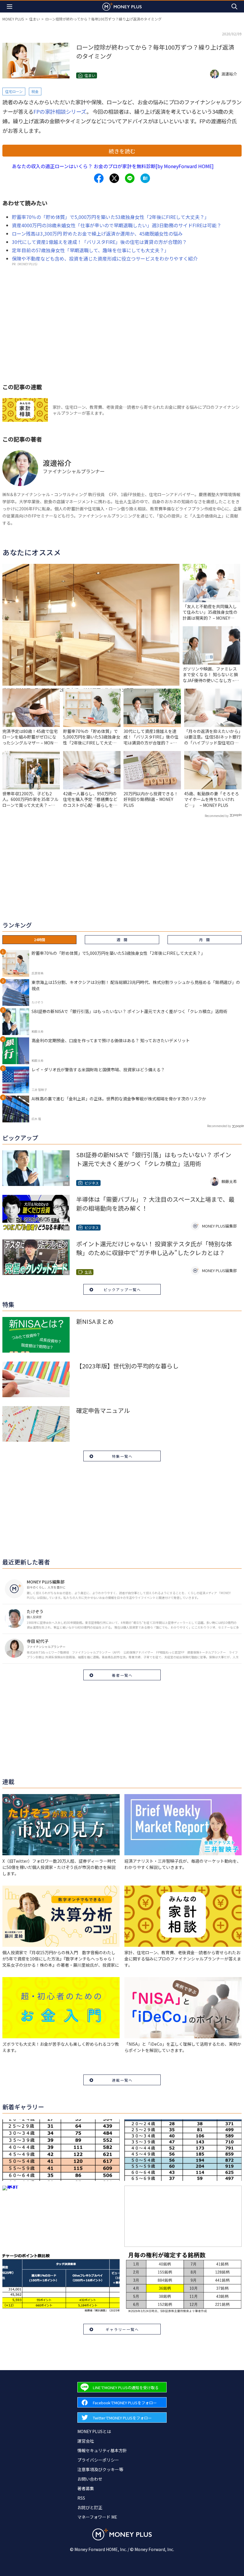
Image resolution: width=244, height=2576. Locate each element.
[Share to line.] (130, 178)
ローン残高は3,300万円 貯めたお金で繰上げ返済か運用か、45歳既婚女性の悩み (97, 234)
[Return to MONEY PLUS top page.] (122, 6)
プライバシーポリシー (98, 2460)
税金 (35, 91)
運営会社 (86, 2441)
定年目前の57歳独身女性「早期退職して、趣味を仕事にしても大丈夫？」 (90, 250)
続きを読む (122, 151)
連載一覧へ (122, 2080)
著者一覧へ (122, 1675)
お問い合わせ (90, 2479)
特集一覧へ (122, 1456)
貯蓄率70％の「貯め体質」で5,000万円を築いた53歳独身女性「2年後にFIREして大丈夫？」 (111, 217)
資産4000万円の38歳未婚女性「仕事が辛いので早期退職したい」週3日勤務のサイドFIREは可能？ (117, 225)
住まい (35, 19)
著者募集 (86, 2488)
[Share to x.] (114, 178)
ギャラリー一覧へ (122, 2329)
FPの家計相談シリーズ (60, 111)
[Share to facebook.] (99, 178)
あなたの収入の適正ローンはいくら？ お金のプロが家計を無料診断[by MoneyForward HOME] (113, 166)
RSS (81, 2498)
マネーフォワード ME (97, 2517)
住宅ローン (14, 91)
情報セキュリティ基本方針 (102, 2450)
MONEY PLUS (13, 19)
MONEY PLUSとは (94, 2431)
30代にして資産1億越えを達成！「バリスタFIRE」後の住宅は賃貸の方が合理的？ (99, 242)
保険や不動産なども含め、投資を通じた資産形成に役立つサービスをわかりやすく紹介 (105, 258)
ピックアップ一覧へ (122, 1289)
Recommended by (217, 816)
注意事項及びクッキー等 (100, 2469)
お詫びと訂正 (90, 2507)
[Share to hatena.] (145, 178)
